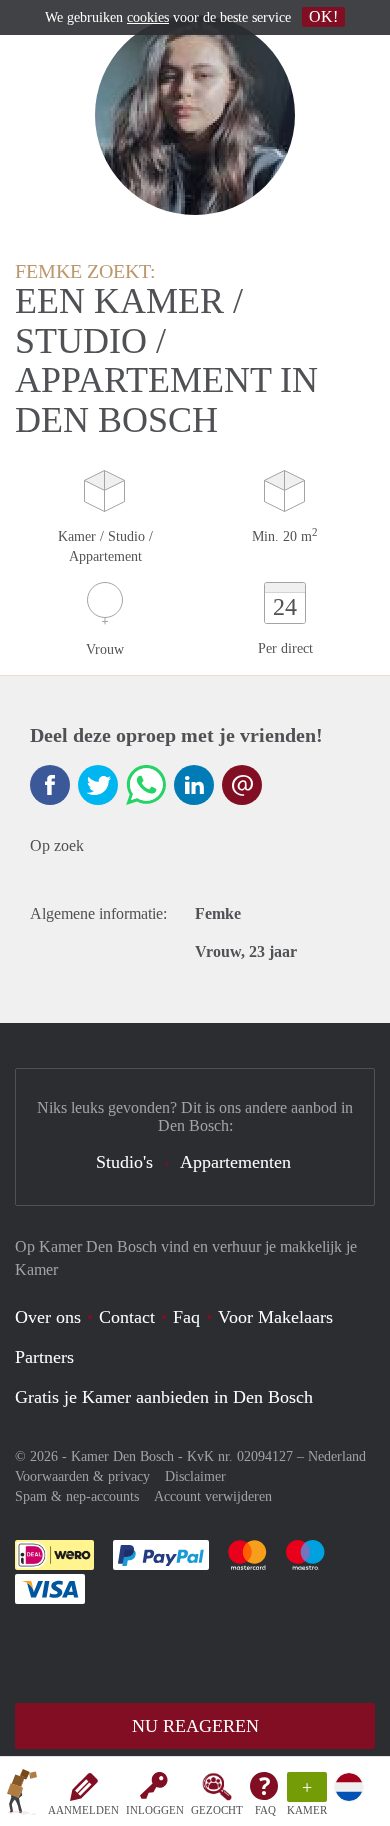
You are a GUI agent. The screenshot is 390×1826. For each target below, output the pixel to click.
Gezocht (217, 1810)
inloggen (155, 1810)
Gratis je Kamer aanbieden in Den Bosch (164, 1397)
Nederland (337, 1456)
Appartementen (235, 1162)
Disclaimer (195, 1476)
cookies (148, 17)
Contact (127, 1317)
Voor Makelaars (275, 1317)
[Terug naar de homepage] (22, 1795)
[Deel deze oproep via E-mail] (242, 785)
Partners (44, 1357)
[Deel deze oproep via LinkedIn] (194, 785)
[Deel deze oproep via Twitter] (98, 785)
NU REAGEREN (195, 1726)
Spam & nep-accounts (77, 1496)
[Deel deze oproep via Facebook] (50, 785)
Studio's (124, 1162)
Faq (186, 1317)
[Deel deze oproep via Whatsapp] (146, 785)
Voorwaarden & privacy (82, 1476)
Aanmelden (83, 1810)
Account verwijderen (213, 1496)
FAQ (265, 1810)
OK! (323, 16)
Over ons (48, 1317)
